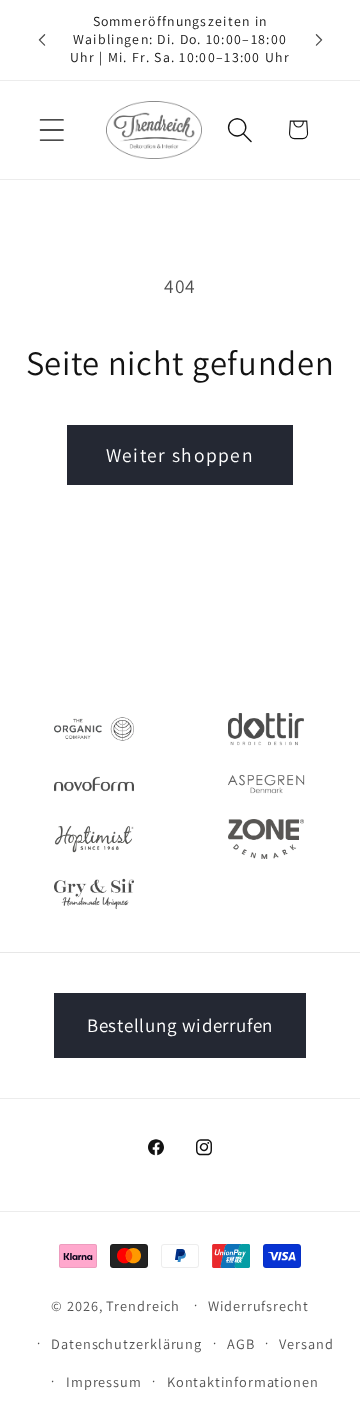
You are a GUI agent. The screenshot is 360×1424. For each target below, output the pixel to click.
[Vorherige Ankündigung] (42, 40)
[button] (51, 129)
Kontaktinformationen (243, 1381)
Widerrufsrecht (258, 1305)
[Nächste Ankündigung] (319, 40)
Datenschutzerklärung (126, 1343)
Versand (306, 1343)
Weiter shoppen (180, 455)
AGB (241, 1343)
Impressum (104, 1381)
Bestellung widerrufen (180, 1025)
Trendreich (142, 1304)
